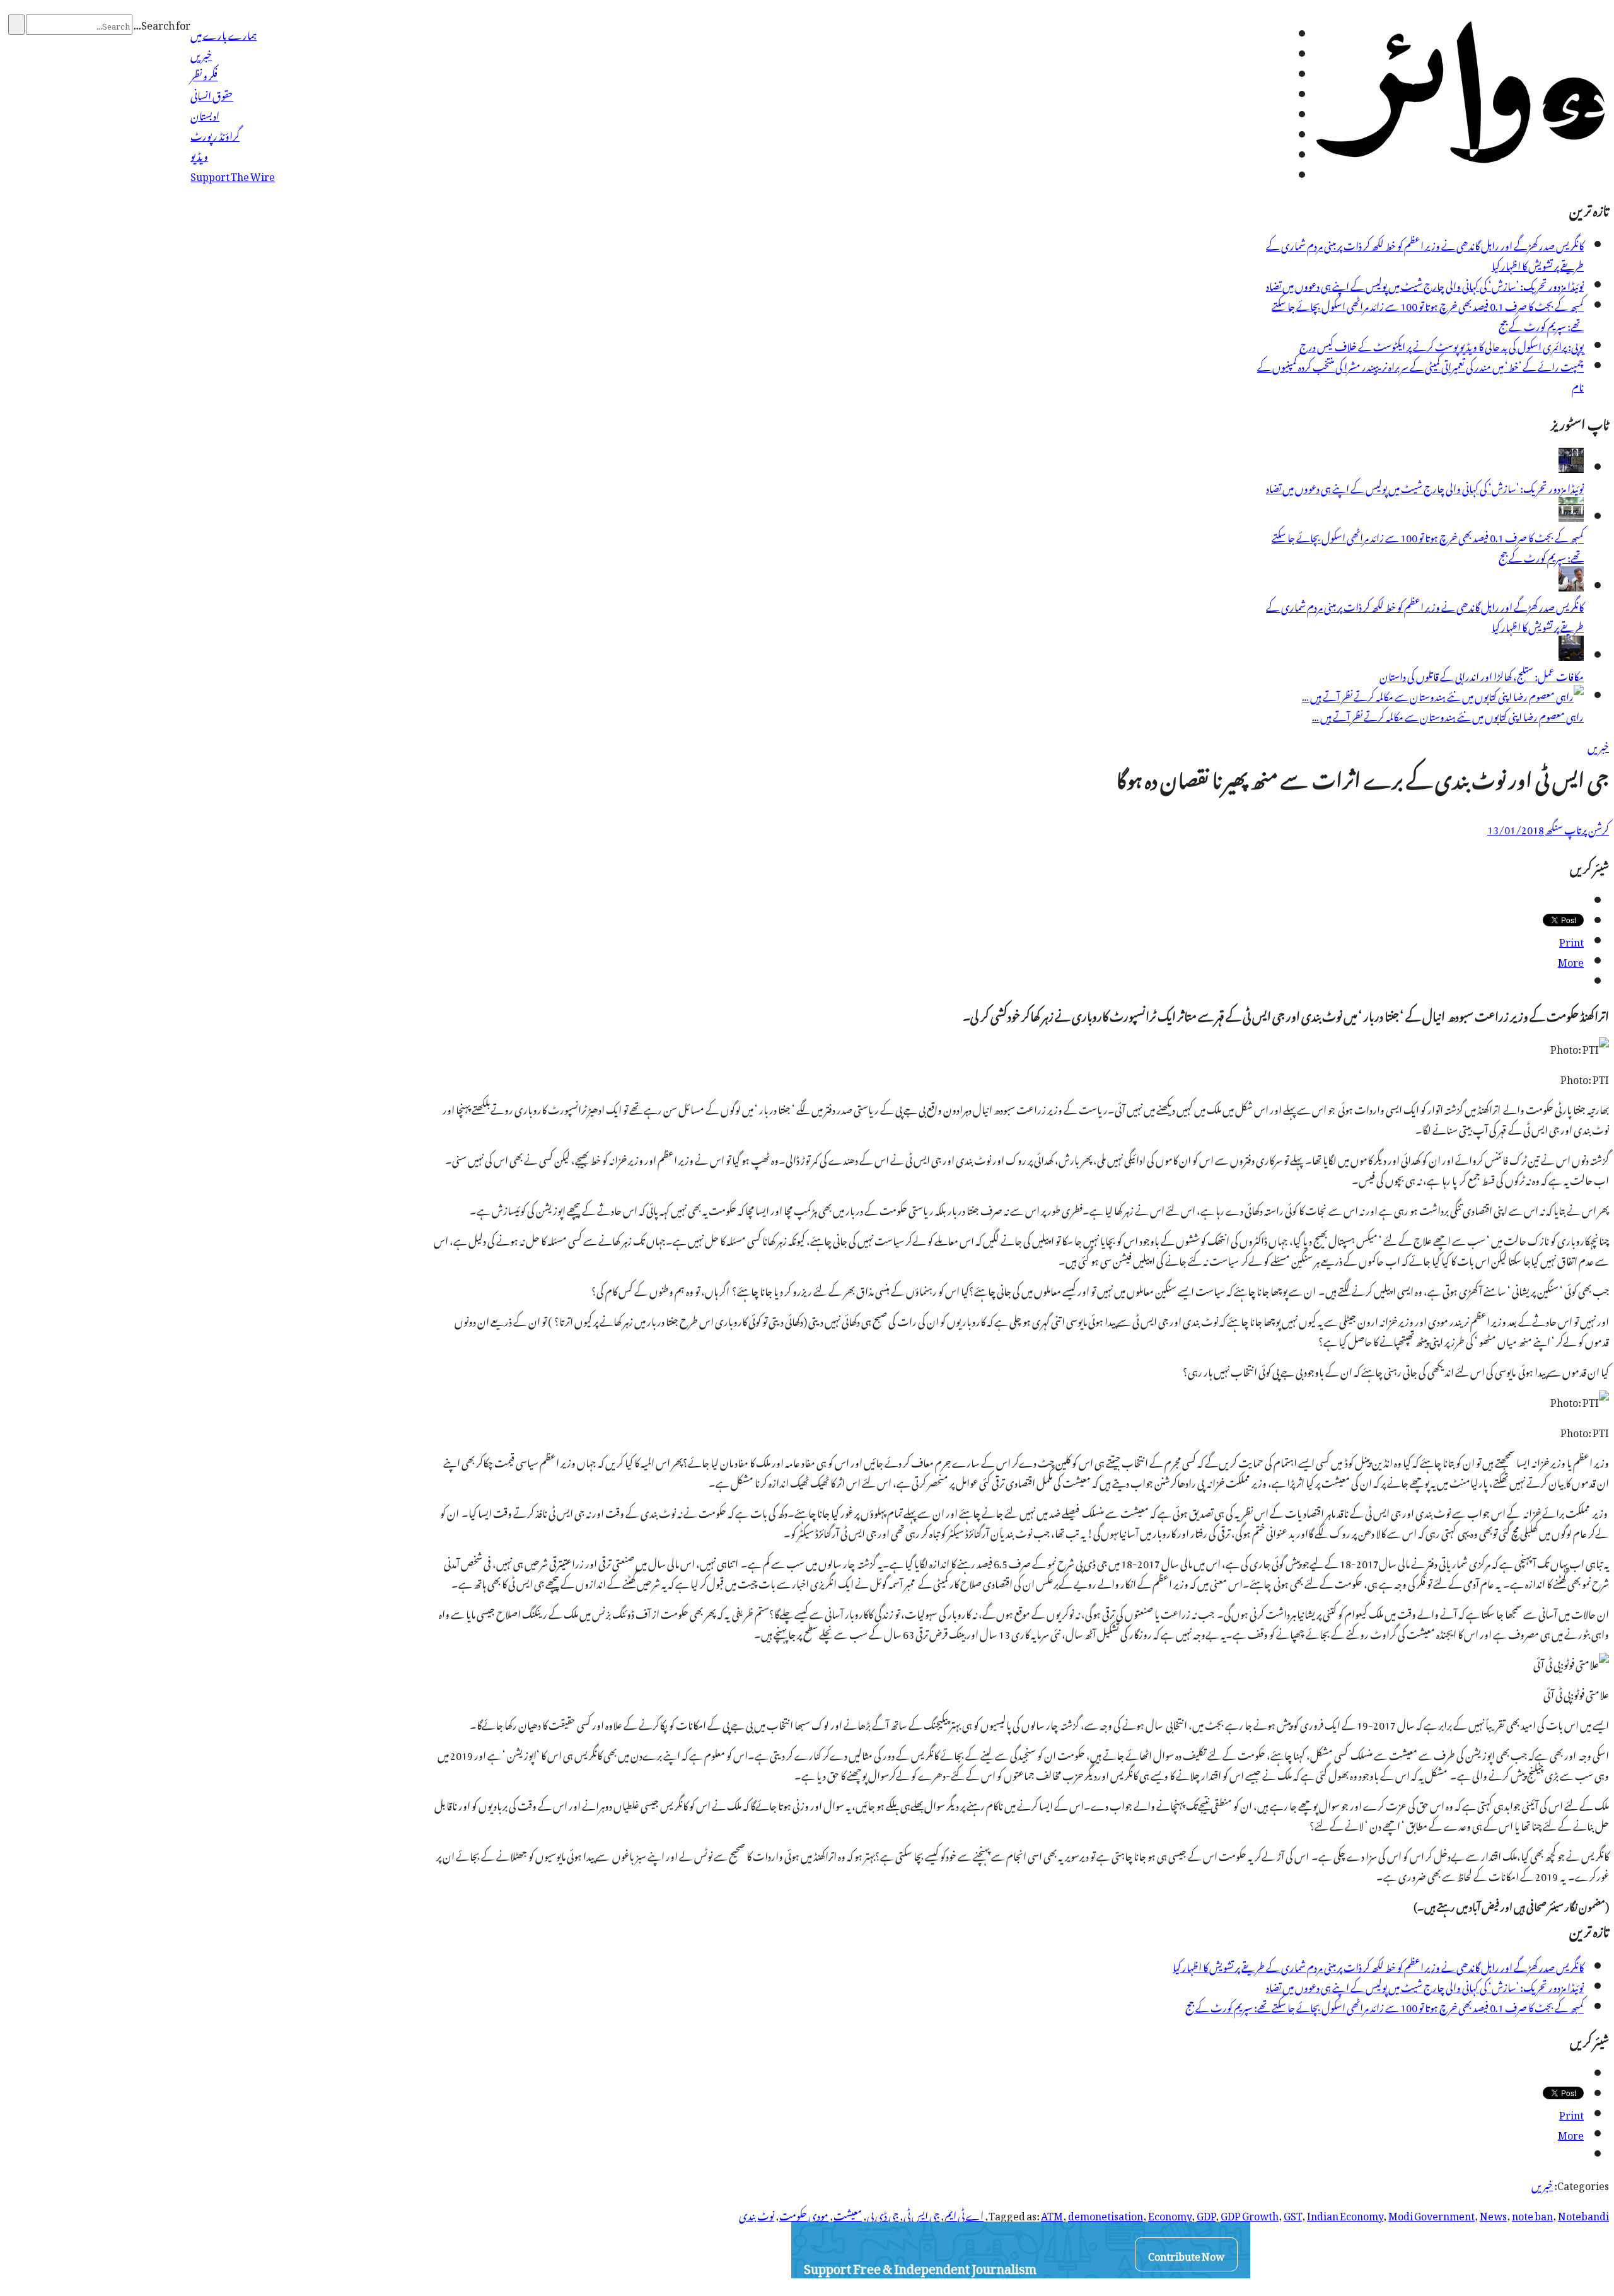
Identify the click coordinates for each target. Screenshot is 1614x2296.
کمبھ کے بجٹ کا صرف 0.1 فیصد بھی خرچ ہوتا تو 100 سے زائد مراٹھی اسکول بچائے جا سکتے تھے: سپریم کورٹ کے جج (1428, 315)
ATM (1052, 2214)
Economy (1170, 2214)
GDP (1206, 2214)
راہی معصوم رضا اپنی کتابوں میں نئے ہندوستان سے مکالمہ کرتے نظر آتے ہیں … (1448, 715)
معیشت (848, 2214)
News (1493, 2214)
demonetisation (1106, 2214)
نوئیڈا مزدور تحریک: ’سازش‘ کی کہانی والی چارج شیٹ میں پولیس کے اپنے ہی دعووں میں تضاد (1425, 284)
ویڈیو (199, 154)
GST (1293, 2214)
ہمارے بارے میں (224, 33)
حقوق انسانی (212, 94)
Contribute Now (1186, 2254)
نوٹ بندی (757, 2214)
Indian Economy (1345, 2214)
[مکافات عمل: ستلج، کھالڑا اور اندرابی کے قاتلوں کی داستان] (1571, 655)
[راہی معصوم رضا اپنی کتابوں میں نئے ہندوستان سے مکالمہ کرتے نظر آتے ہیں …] (1443, 695)
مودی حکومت (804, 2214)
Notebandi (1583, 2214)
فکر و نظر (204, 74)
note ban (1532, 2214)
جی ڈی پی (883, 2214)
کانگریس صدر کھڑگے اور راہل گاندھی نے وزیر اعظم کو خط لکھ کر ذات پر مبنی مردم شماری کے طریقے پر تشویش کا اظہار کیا (1425, 254)
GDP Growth (1250, 2214)
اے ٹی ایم (964, 2214)
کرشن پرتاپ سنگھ (1577, 828)
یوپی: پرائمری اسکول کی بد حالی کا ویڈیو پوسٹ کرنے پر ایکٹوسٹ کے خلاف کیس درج (1442, 345)
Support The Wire (233, 175)
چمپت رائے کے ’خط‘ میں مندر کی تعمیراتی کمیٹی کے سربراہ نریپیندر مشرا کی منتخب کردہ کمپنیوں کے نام (1420, 375)
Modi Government (1431, 2214)
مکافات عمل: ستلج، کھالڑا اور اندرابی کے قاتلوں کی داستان (1482, 675)
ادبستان (205, 114)
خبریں (201, 54)
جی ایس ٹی (921, 2214)
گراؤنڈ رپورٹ (215, 134)
